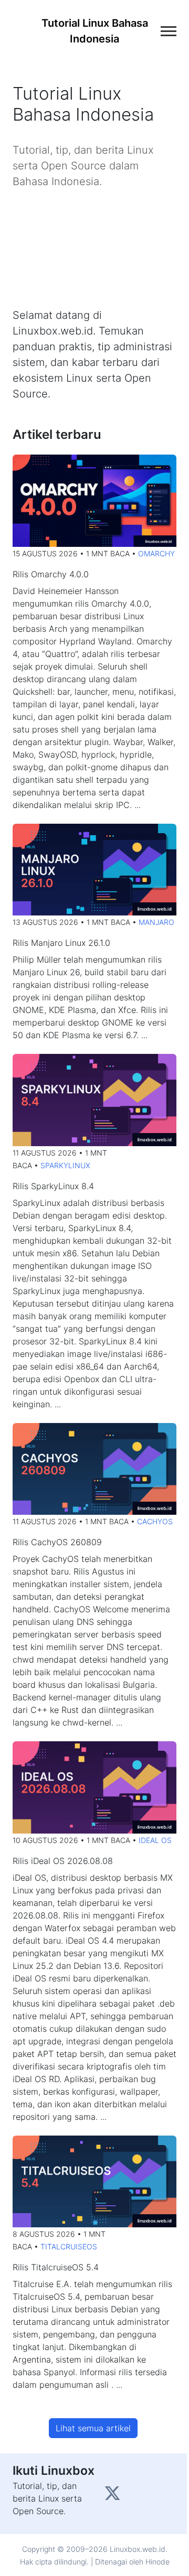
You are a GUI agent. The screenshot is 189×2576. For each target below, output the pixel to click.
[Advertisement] (94, 248)
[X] (114, 2496)
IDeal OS (155, 1840)
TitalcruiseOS (69, 2246)
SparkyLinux (65, 1165)
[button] (93, 2428)
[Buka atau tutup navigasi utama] (169, 31)
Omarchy (156, 553)
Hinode (157, 2562)
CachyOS (155, 1521)
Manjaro (156, 922)
